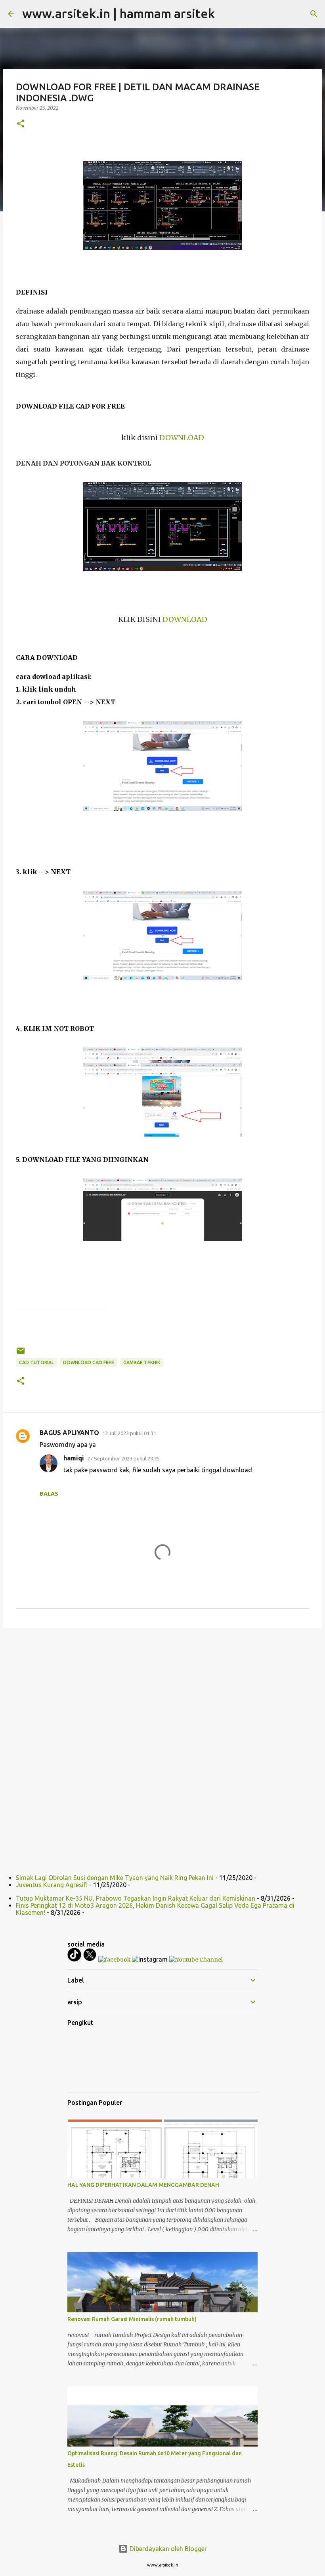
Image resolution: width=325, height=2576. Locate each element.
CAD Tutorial (36, 1362)
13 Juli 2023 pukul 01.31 (129, 1433)
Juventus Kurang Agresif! (52, 1885)
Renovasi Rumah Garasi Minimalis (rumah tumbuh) (132, 2319)
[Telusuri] (314, 14)
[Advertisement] (162, 1695)
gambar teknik (142, 1362)
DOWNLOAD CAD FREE (89, 1362)
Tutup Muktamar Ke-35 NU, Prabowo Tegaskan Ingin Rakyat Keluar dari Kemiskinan (136, 1898)
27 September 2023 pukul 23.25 (123, 1458)
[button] (21, 124)
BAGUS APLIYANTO (69, 1433)
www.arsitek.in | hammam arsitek (119, 13)
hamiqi (74, 1458)
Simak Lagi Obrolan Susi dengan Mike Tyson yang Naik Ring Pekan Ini (115, 1878)
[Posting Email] (21, 1354)
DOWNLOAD (182, 438)
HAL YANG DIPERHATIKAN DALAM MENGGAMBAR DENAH (143, 2185)
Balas (49, 1494)
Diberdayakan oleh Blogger (167, 2549)
